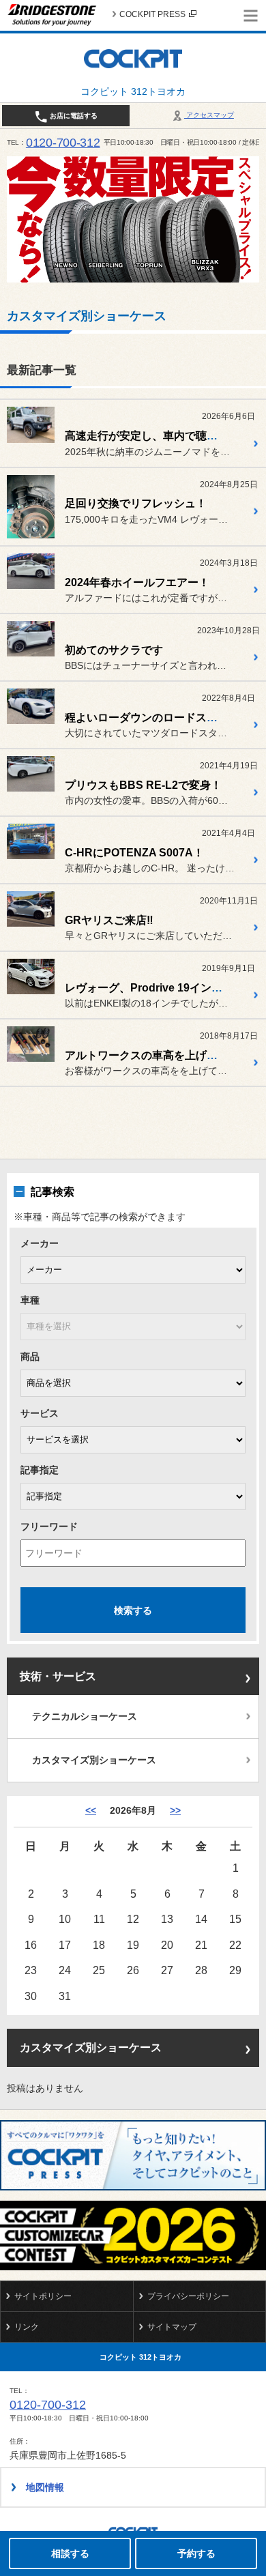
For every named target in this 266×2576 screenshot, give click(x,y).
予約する (196, 2553)
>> (175, 1810)
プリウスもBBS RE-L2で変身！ (143, 785)
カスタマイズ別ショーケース (94, 1760)
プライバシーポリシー (188, 2296)
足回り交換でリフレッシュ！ (136, 503)
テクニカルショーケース (85, 1716)
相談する (70, 2553)
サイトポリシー (43, 2296)
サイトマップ (172, 2327)
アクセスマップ (209, 115)
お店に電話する (73, 116)
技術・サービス (58, 1676)
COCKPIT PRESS (152, 14)
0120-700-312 (63, 143)
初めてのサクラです (114, 650)
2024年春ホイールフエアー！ (137, 582)
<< (91, 1810)
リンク (27, 2327)
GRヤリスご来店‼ (109, 920)
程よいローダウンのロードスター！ (152, 718)
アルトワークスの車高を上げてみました (163, 1055)
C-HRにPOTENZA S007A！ (134, 853)
